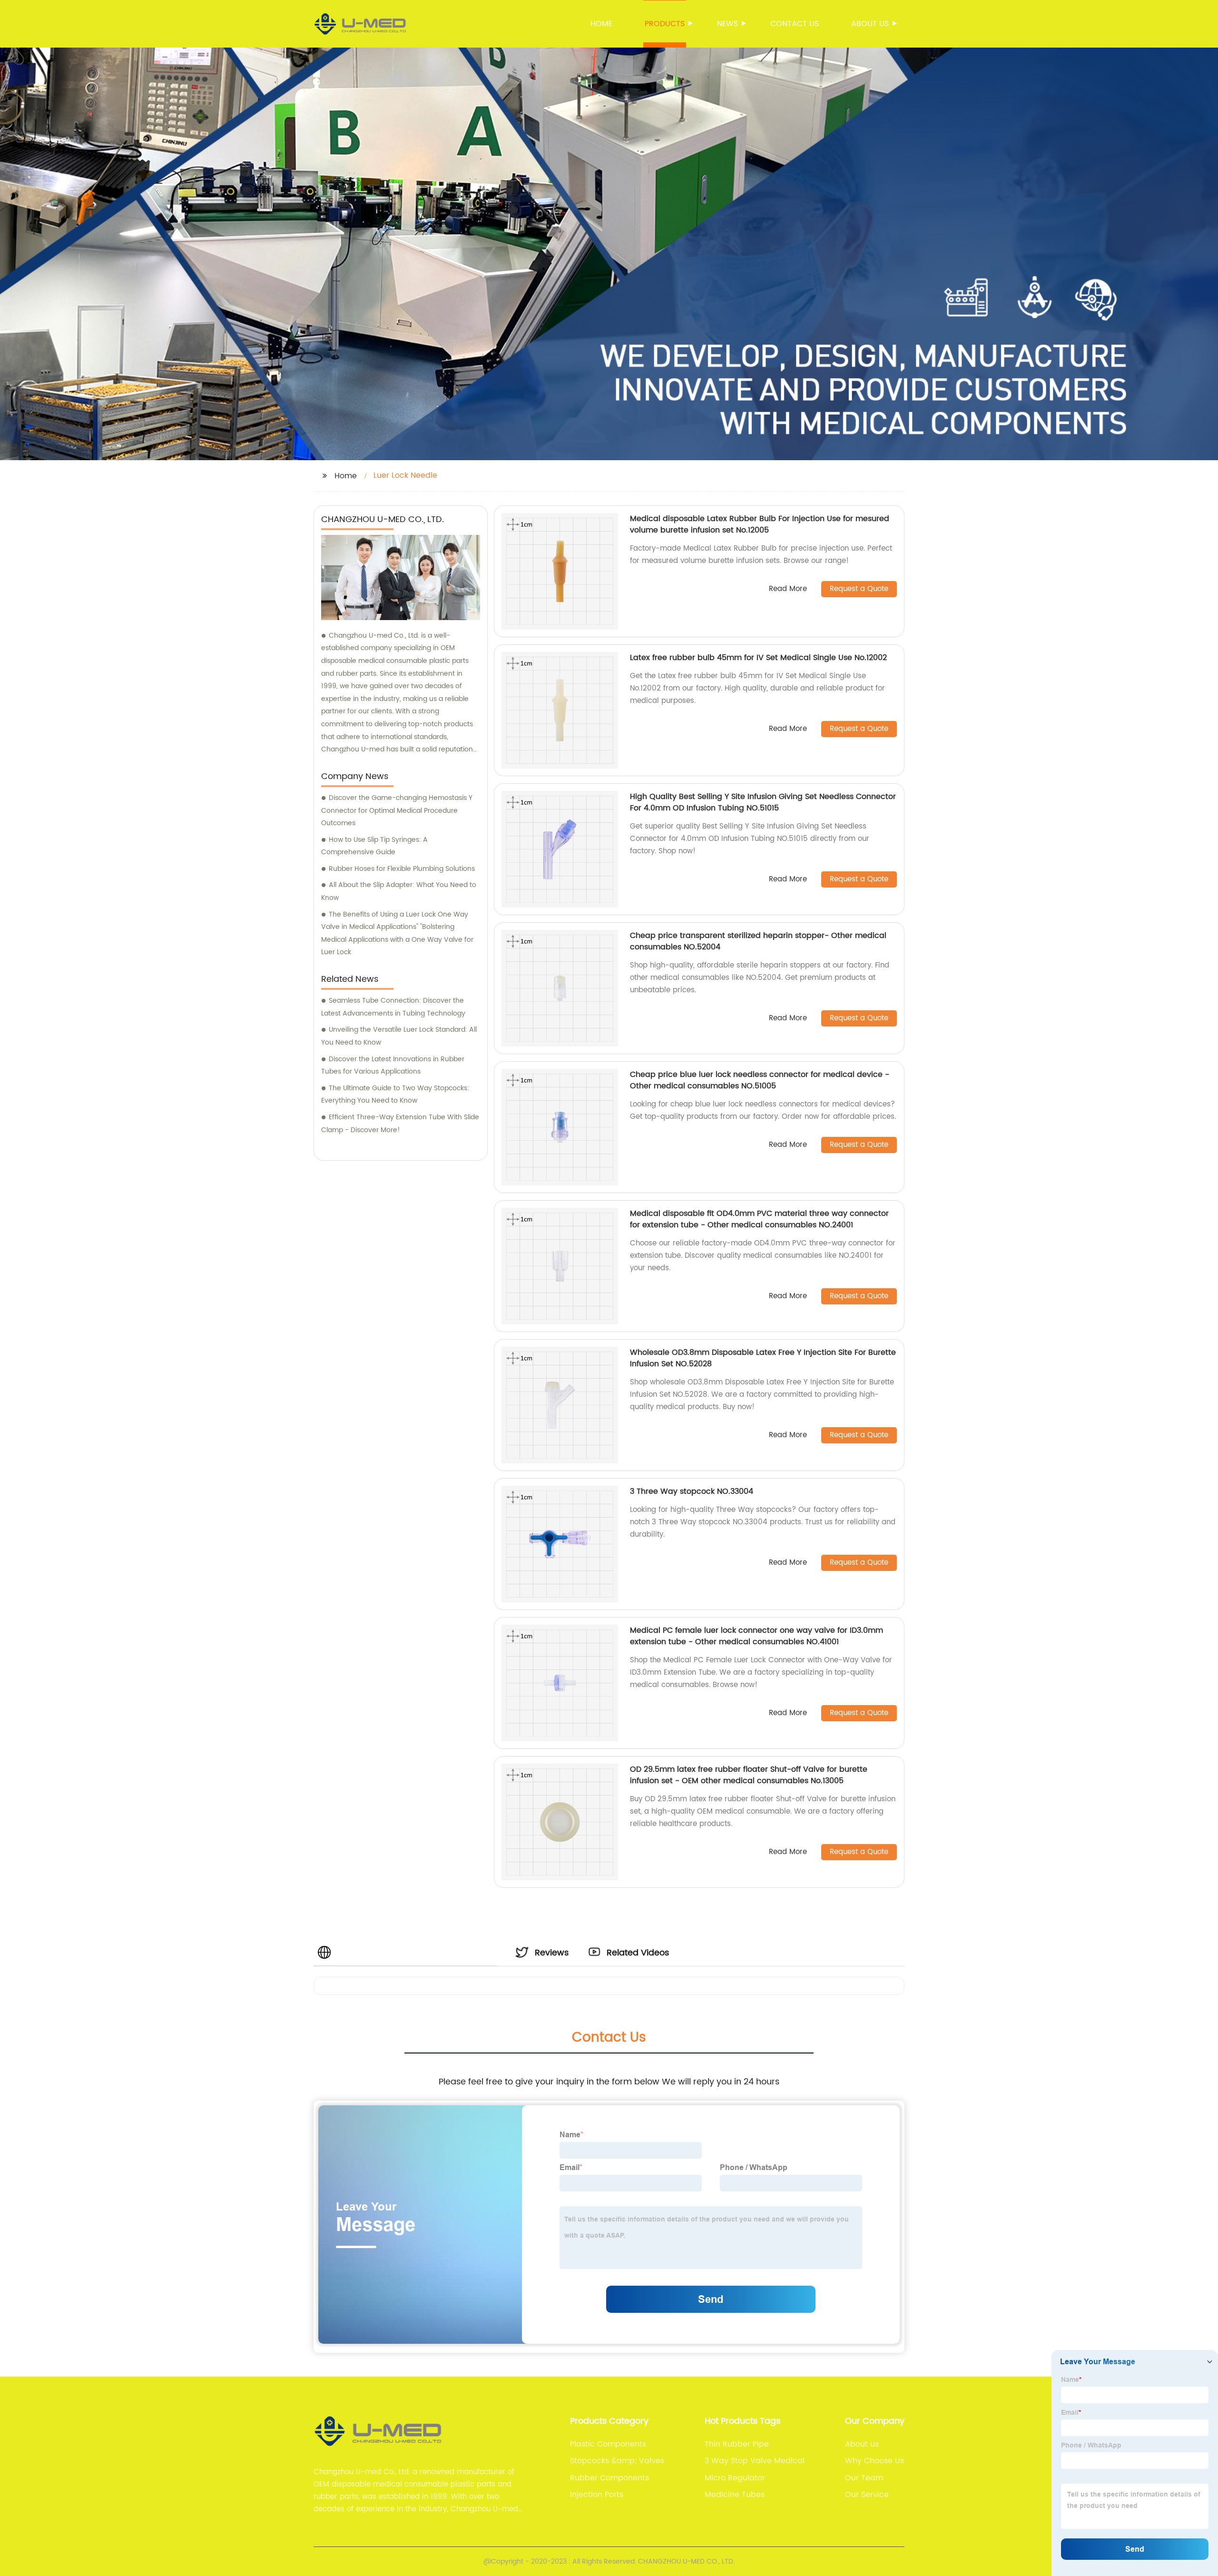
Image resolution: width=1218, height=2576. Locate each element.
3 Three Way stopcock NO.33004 (692, 1491)
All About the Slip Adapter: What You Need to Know (399, 891)
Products (665, 24)
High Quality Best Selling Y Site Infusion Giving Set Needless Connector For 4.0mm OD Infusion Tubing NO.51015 (763, 802)
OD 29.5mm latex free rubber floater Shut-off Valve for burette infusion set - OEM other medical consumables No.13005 (749, 1775)
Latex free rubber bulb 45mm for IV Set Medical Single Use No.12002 (758, 658)
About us (870, 24)
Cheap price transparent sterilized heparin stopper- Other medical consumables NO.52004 (758, 941)
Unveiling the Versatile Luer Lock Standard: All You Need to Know (399, 1036)
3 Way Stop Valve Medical (755, 2461)
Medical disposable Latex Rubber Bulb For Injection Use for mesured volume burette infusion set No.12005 (760, 524)
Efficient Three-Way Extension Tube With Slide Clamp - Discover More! (400, 1124)
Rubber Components (609, 2478)
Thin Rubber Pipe (737, 2444)
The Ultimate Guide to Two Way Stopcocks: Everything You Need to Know (395, 1095)
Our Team (864, 2478)
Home (601, 24)
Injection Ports (597, 2495)
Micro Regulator (735, 2478)
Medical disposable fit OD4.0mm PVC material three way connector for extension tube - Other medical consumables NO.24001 (759, 1219)
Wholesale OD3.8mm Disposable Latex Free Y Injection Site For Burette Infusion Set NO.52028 (763, 1358)
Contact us (795, 24)
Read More (788, 589)
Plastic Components (608, 2444)
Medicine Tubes (735, 2495)
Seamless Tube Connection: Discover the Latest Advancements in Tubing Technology (393, 1007)
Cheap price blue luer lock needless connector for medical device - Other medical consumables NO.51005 (760, 1080)
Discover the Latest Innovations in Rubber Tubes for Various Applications (393, 1066)
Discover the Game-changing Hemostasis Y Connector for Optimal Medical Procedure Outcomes (397, 810)
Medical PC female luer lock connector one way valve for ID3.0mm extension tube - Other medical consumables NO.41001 (756, 1636)
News (727, 24)
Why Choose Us (874, 2461)
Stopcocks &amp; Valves (617, 2461)
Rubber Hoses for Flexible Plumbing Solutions (402, 869)
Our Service (867, 2495)
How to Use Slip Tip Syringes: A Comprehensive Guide (374, 846)
